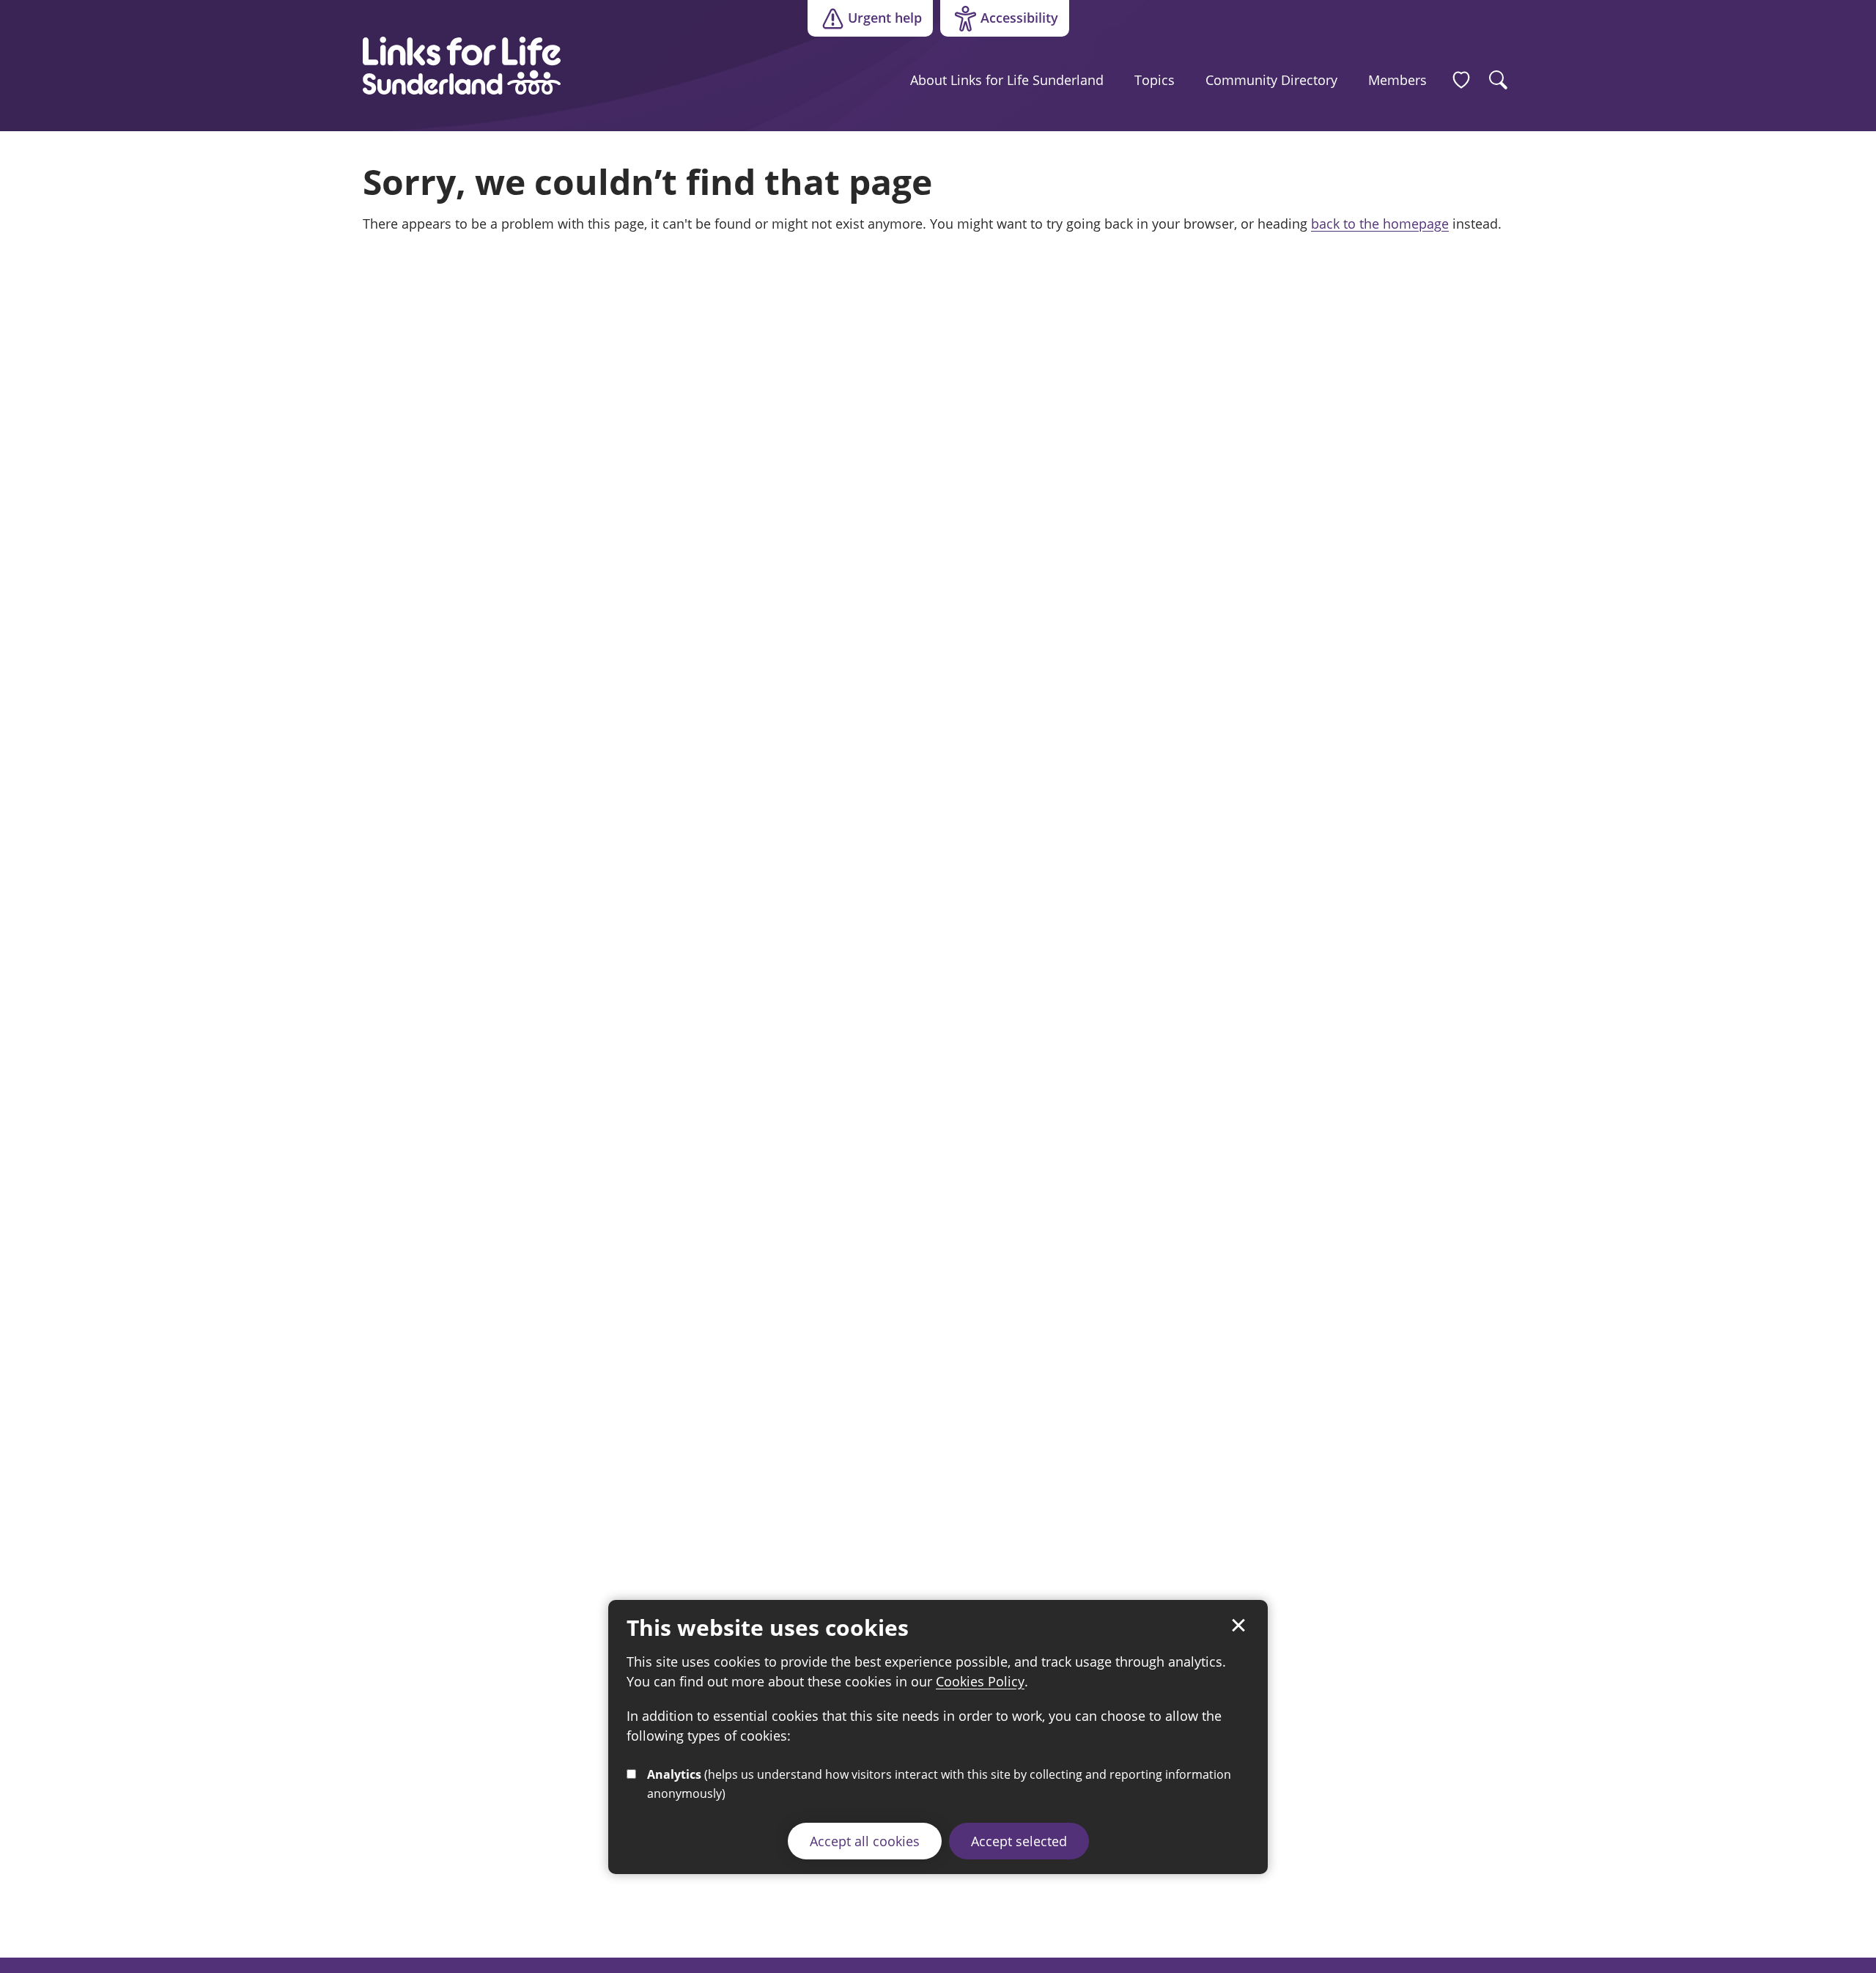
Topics (1155, 80)
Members (1397, 80)
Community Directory (1271, 80)
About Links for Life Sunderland (1007, 80)
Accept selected (1019, 1841)
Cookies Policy (980, 1681)
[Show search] (1499, 80)
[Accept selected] (1238, 1626)
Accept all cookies (865, 1841)
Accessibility (999, 21)
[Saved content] (1461, 80)
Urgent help (885, 18)
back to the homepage (1380, 224)
